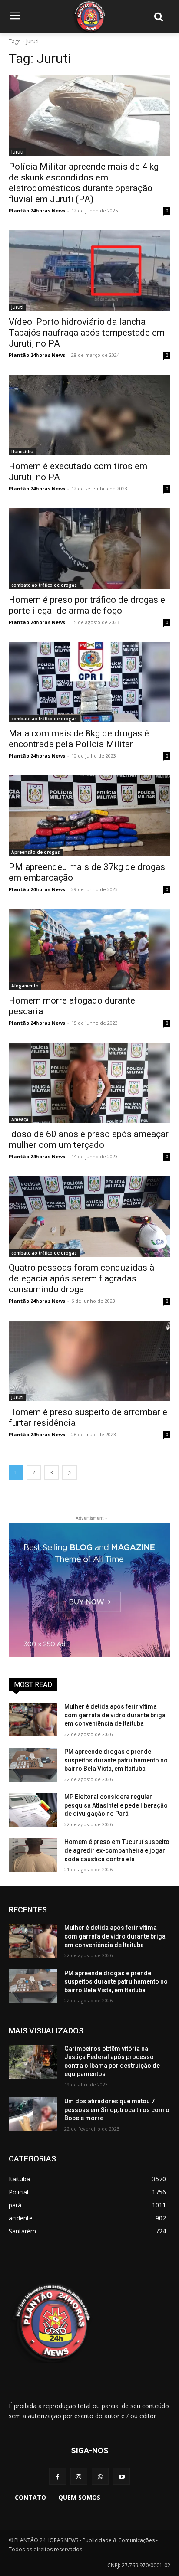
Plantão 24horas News (37, 211)
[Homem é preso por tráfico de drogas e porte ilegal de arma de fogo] (89, 549)
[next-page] (70, 1473)
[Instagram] (79, 2476)
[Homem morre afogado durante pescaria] (89, 949)
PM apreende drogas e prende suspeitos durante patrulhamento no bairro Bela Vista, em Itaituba (116, 1760)
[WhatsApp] (100, 2476)
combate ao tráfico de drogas (44, 585)
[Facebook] (58, 2476)
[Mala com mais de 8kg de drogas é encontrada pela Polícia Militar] (89, 682)
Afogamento (25, 986)
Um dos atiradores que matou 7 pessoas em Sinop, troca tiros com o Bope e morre (117, 2110)
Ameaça (20, 1119)
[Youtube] (121, 2476)
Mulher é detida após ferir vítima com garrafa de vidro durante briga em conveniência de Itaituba (115, 1715)
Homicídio (22, 451)
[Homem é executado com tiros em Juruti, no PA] (89, 415)
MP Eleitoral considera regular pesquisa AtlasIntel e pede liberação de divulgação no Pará (116, 1805)
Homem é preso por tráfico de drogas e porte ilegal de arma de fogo (87, 605)
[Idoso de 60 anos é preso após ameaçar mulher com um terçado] (89, 1083)
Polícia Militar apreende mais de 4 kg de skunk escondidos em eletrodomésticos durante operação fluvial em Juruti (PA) (84, 183)
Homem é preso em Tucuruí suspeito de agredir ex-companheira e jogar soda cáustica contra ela (117, 1850)
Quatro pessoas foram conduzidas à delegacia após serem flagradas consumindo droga (81, 1278)
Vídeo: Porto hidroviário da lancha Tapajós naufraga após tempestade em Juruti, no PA (87, 333)
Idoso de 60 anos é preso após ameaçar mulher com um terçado (89, 1139)
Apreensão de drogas (36, 852)
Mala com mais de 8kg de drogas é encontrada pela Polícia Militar (79, 739)
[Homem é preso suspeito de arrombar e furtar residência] (89, 1361)
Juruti (17, 152)
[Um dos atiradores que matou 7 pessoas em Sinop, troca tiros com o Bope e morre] (33, 2114)
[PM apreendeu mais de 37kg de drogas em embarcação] (89, 816)
